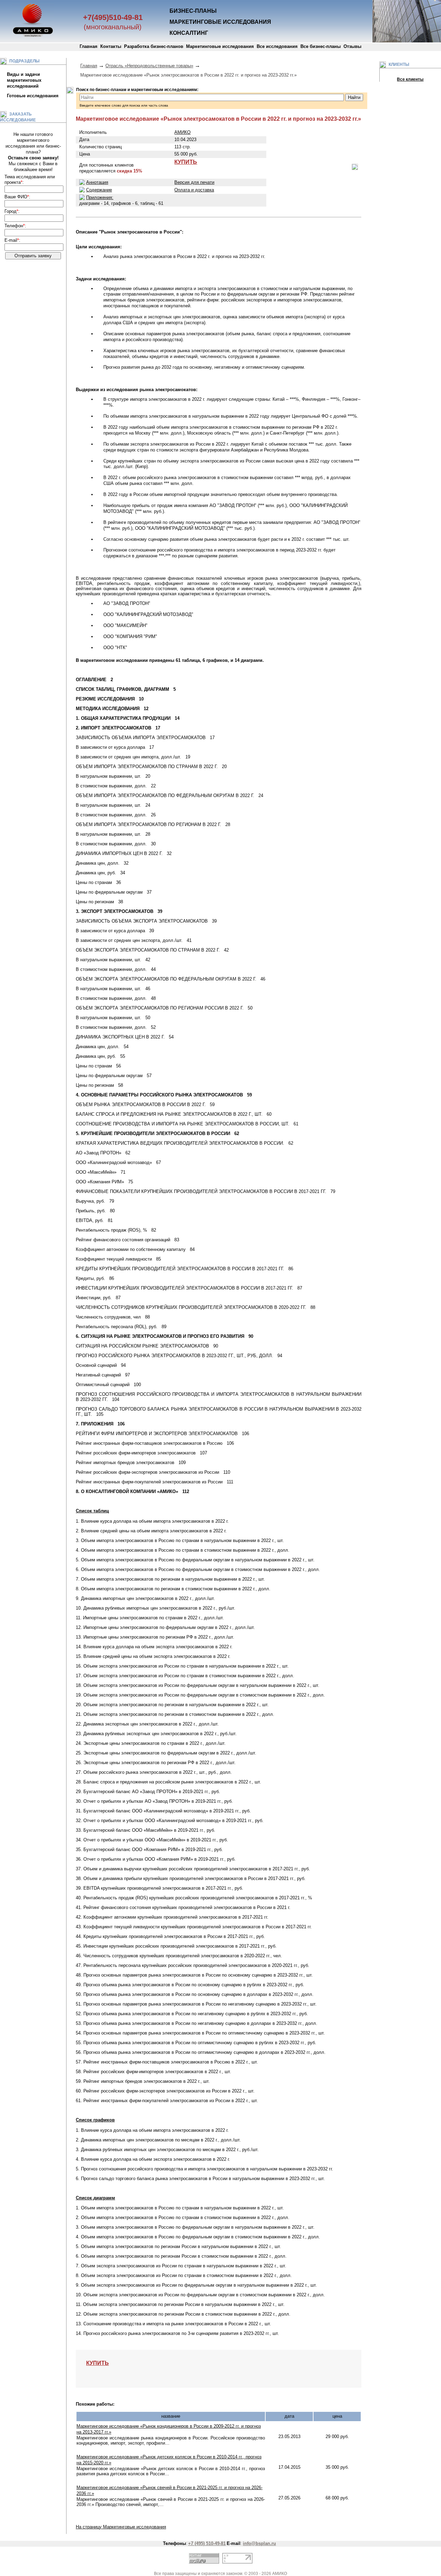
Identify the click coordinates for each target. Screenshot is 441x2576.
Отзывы (352, 46)
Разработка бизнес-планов (154, 46)
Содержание (99, 190)
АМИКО (182, 132)
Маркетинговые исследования (220, 46)
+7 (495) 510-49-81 (207, 2543)
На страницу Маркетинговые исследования (121, 2527)
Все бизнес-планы (321, 46)
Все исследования (277, 46)
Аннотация (97, 182)
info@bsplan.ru (259, 2543)
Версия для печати (194, 182)
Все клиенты (410, 79)
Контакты (111, 46)
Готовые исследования (33, 96)
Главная (89, 46)
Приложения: (100, 197)
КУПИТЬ (186, 162)
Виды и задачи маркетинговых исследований (24, 80)
